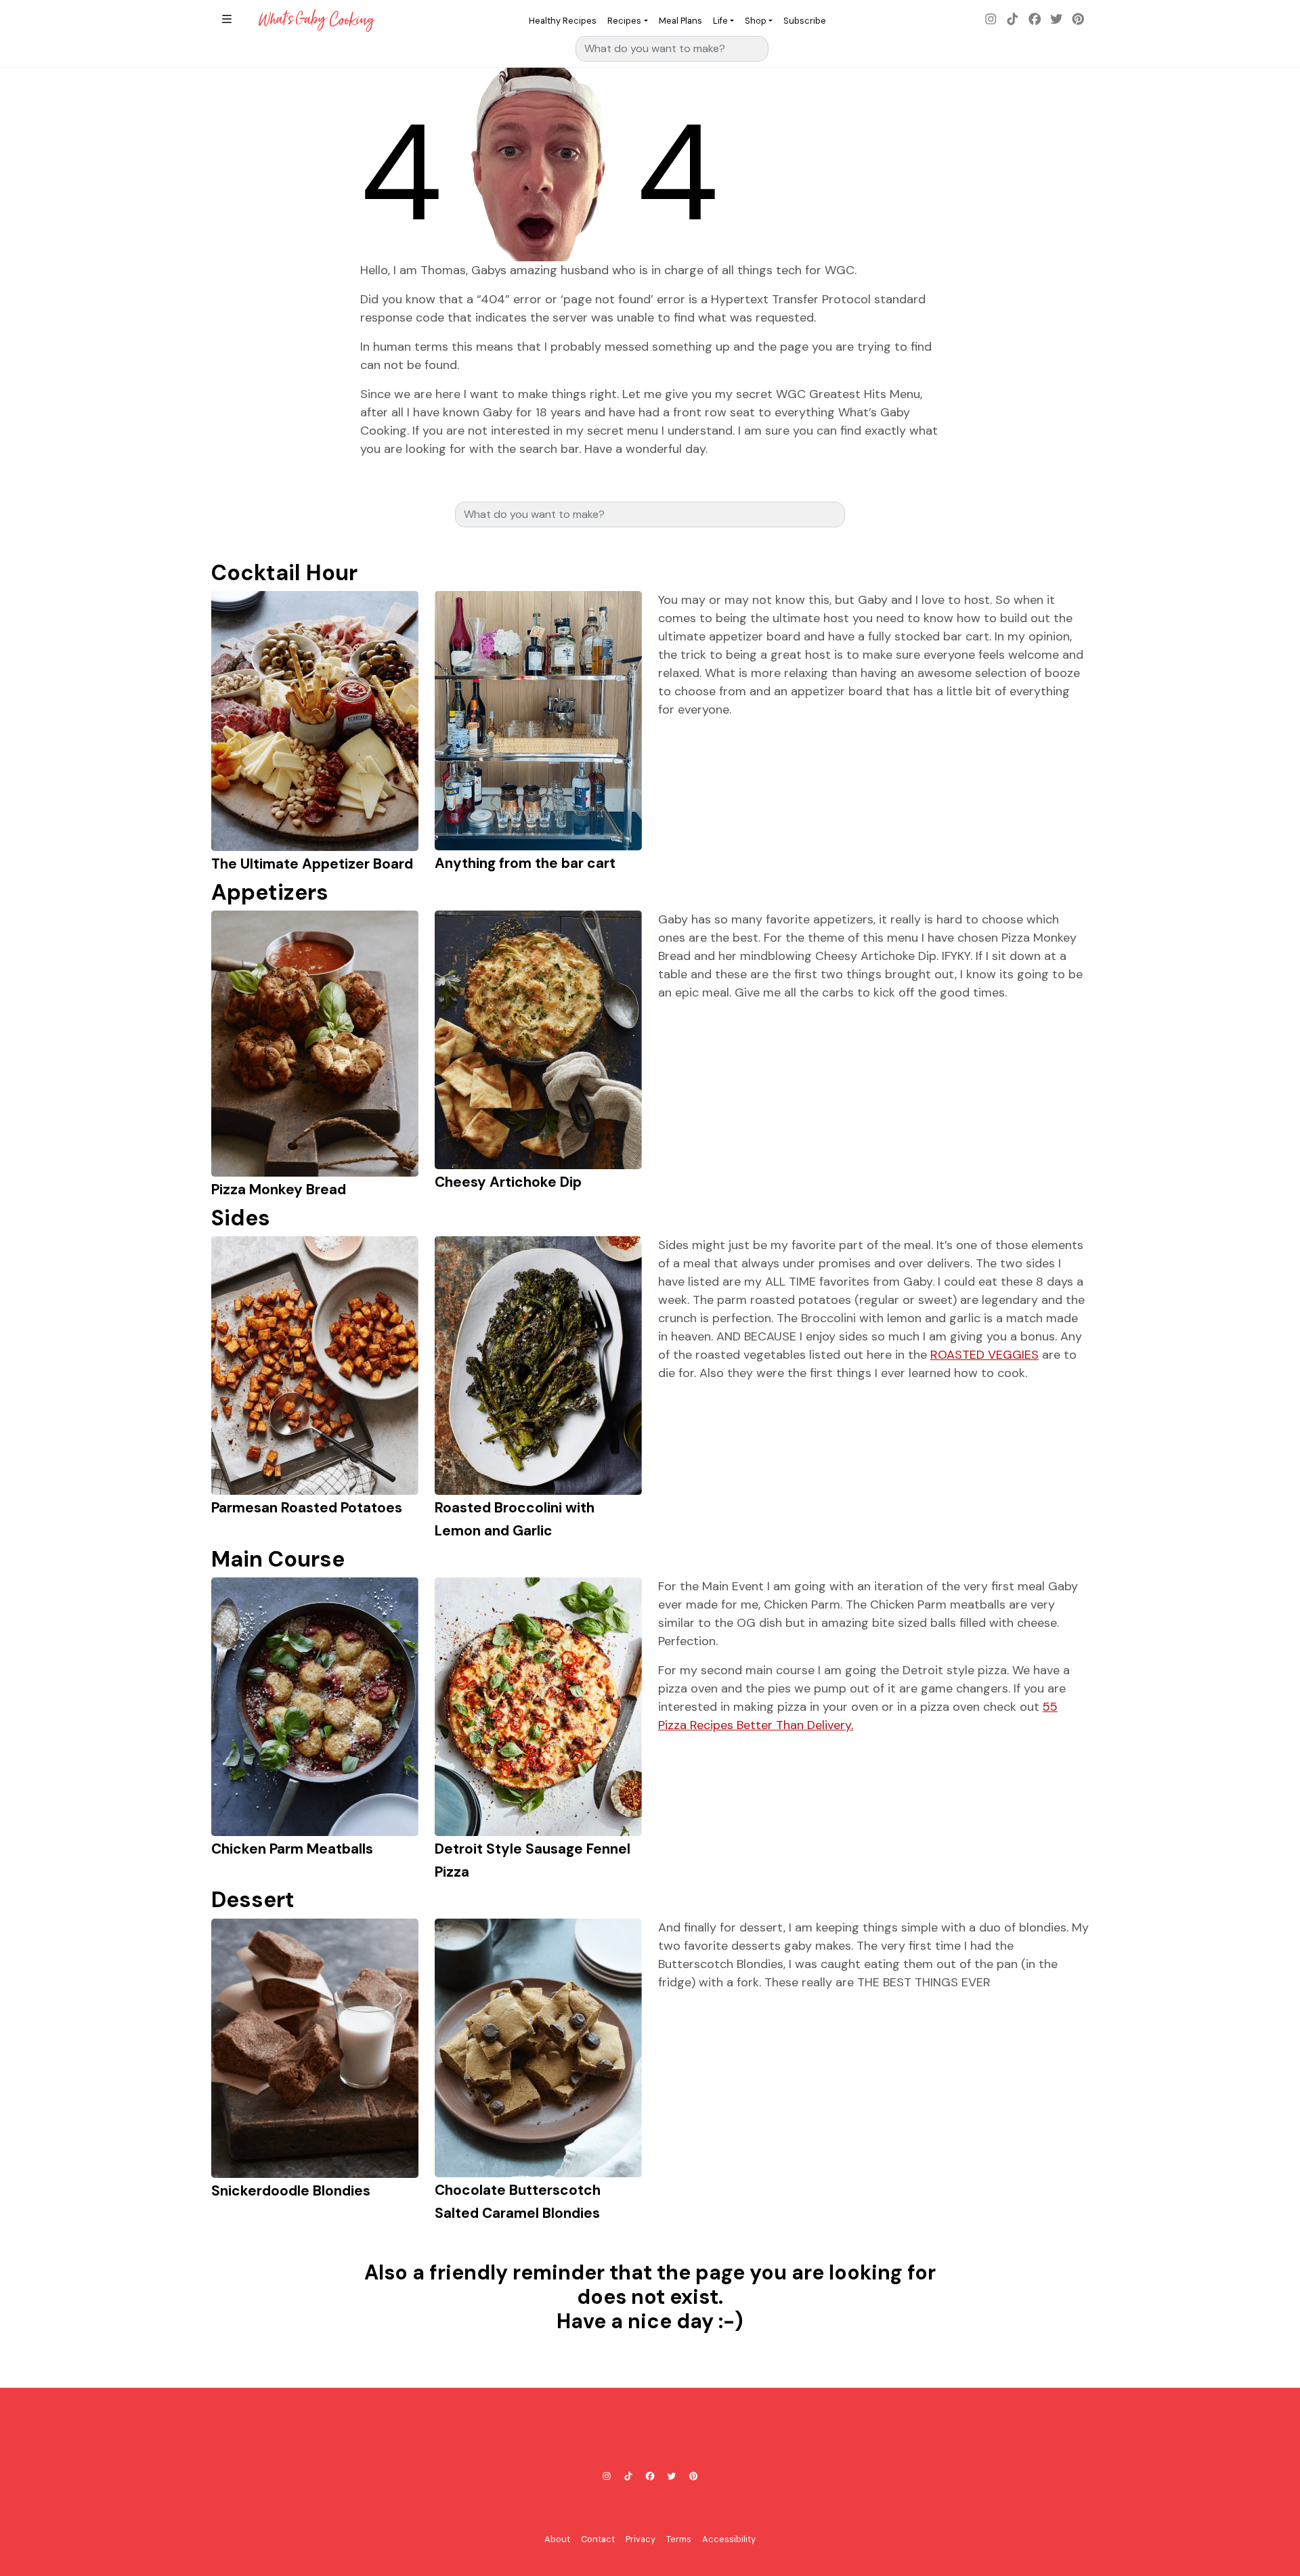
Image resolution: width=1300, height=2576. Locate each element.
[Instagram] (991, 20)
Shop (756, 21)
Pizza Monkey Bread (279, 1189)
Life (720, 21)
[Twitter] (1056, 20)
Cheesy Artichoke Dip (508, 1182)
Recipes (624, 21)
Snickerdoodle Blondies (291, 2190)
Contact (598, 2539)
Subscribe (805, 21)
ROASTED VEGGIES (984, 1355)
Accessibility (729, 2539)
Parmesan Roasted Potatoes (307, 1507)
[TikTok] (1013, 20)
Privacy (641, 2539)
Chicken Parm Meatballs (292, 1849)
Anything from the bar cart (525, 863)
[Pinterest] (1078, 20)
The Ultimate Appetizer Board (312, 864)
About (557, 2539)
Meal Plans (680, 21)
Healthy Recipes (563, 21)
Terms (679, 2539)
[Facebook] (1035, 20)
